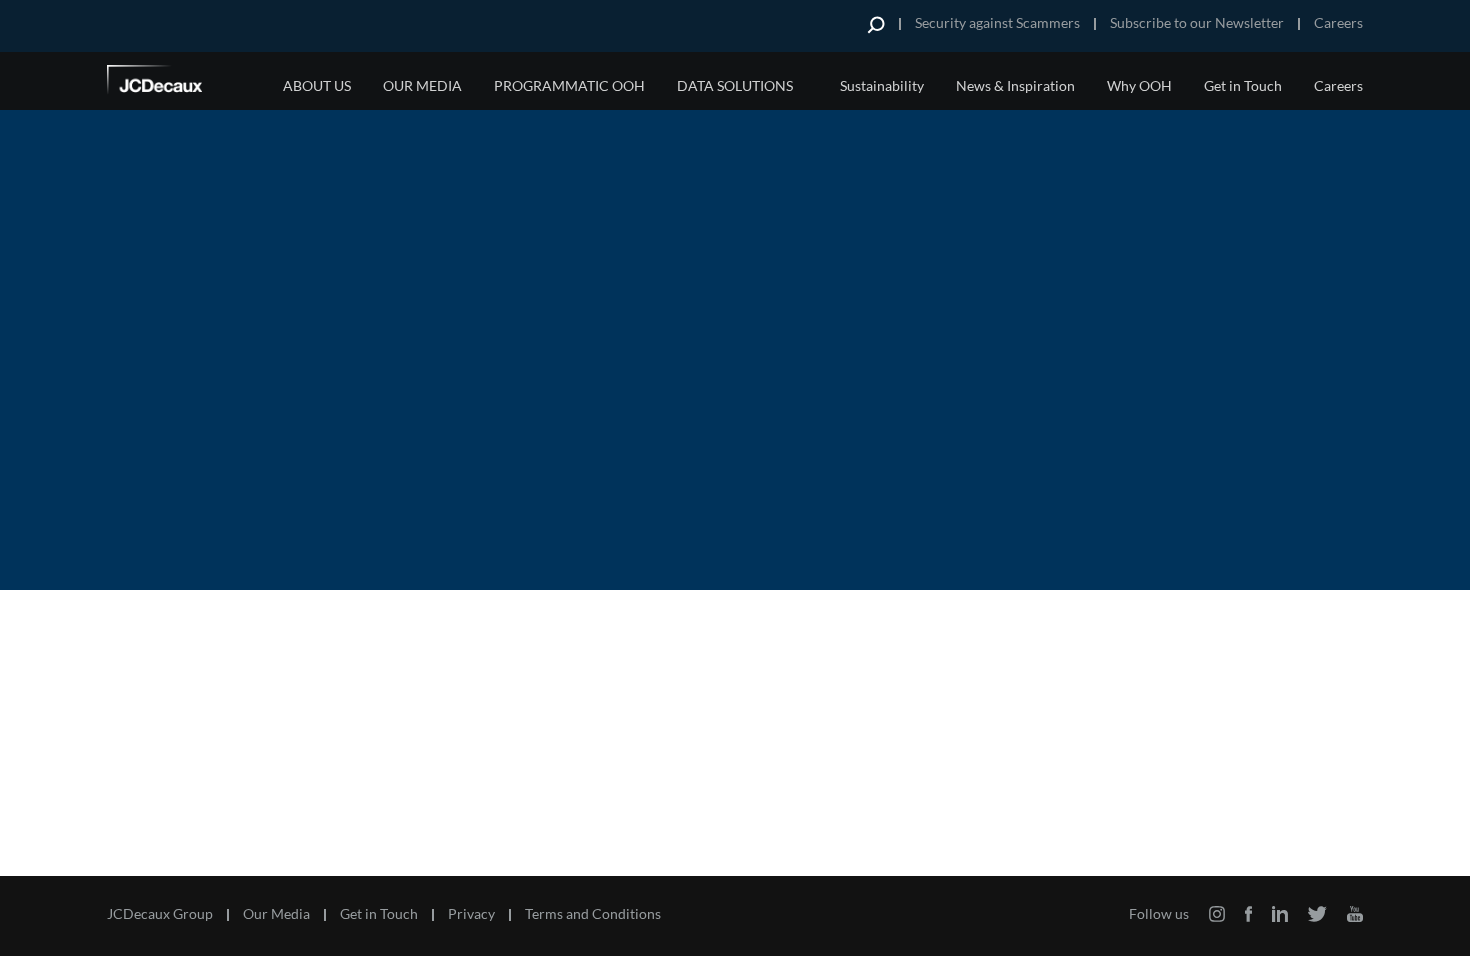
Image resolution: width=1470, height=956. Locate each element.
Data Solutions (735, 85)
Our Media (422, 85)
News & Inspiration (1015, 85)
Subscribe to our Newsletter (1197, 22)
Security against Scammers (997, 22)
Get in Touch (1243, 85)
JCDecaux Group (160, 914)
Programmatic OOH (569, 85)
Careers (1338, 22)
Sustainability (882, 85)
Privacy (471, 914)
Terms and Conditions (593, 914)
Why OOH (1139, 85)
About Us (317, 85)
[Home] (182, 83)
